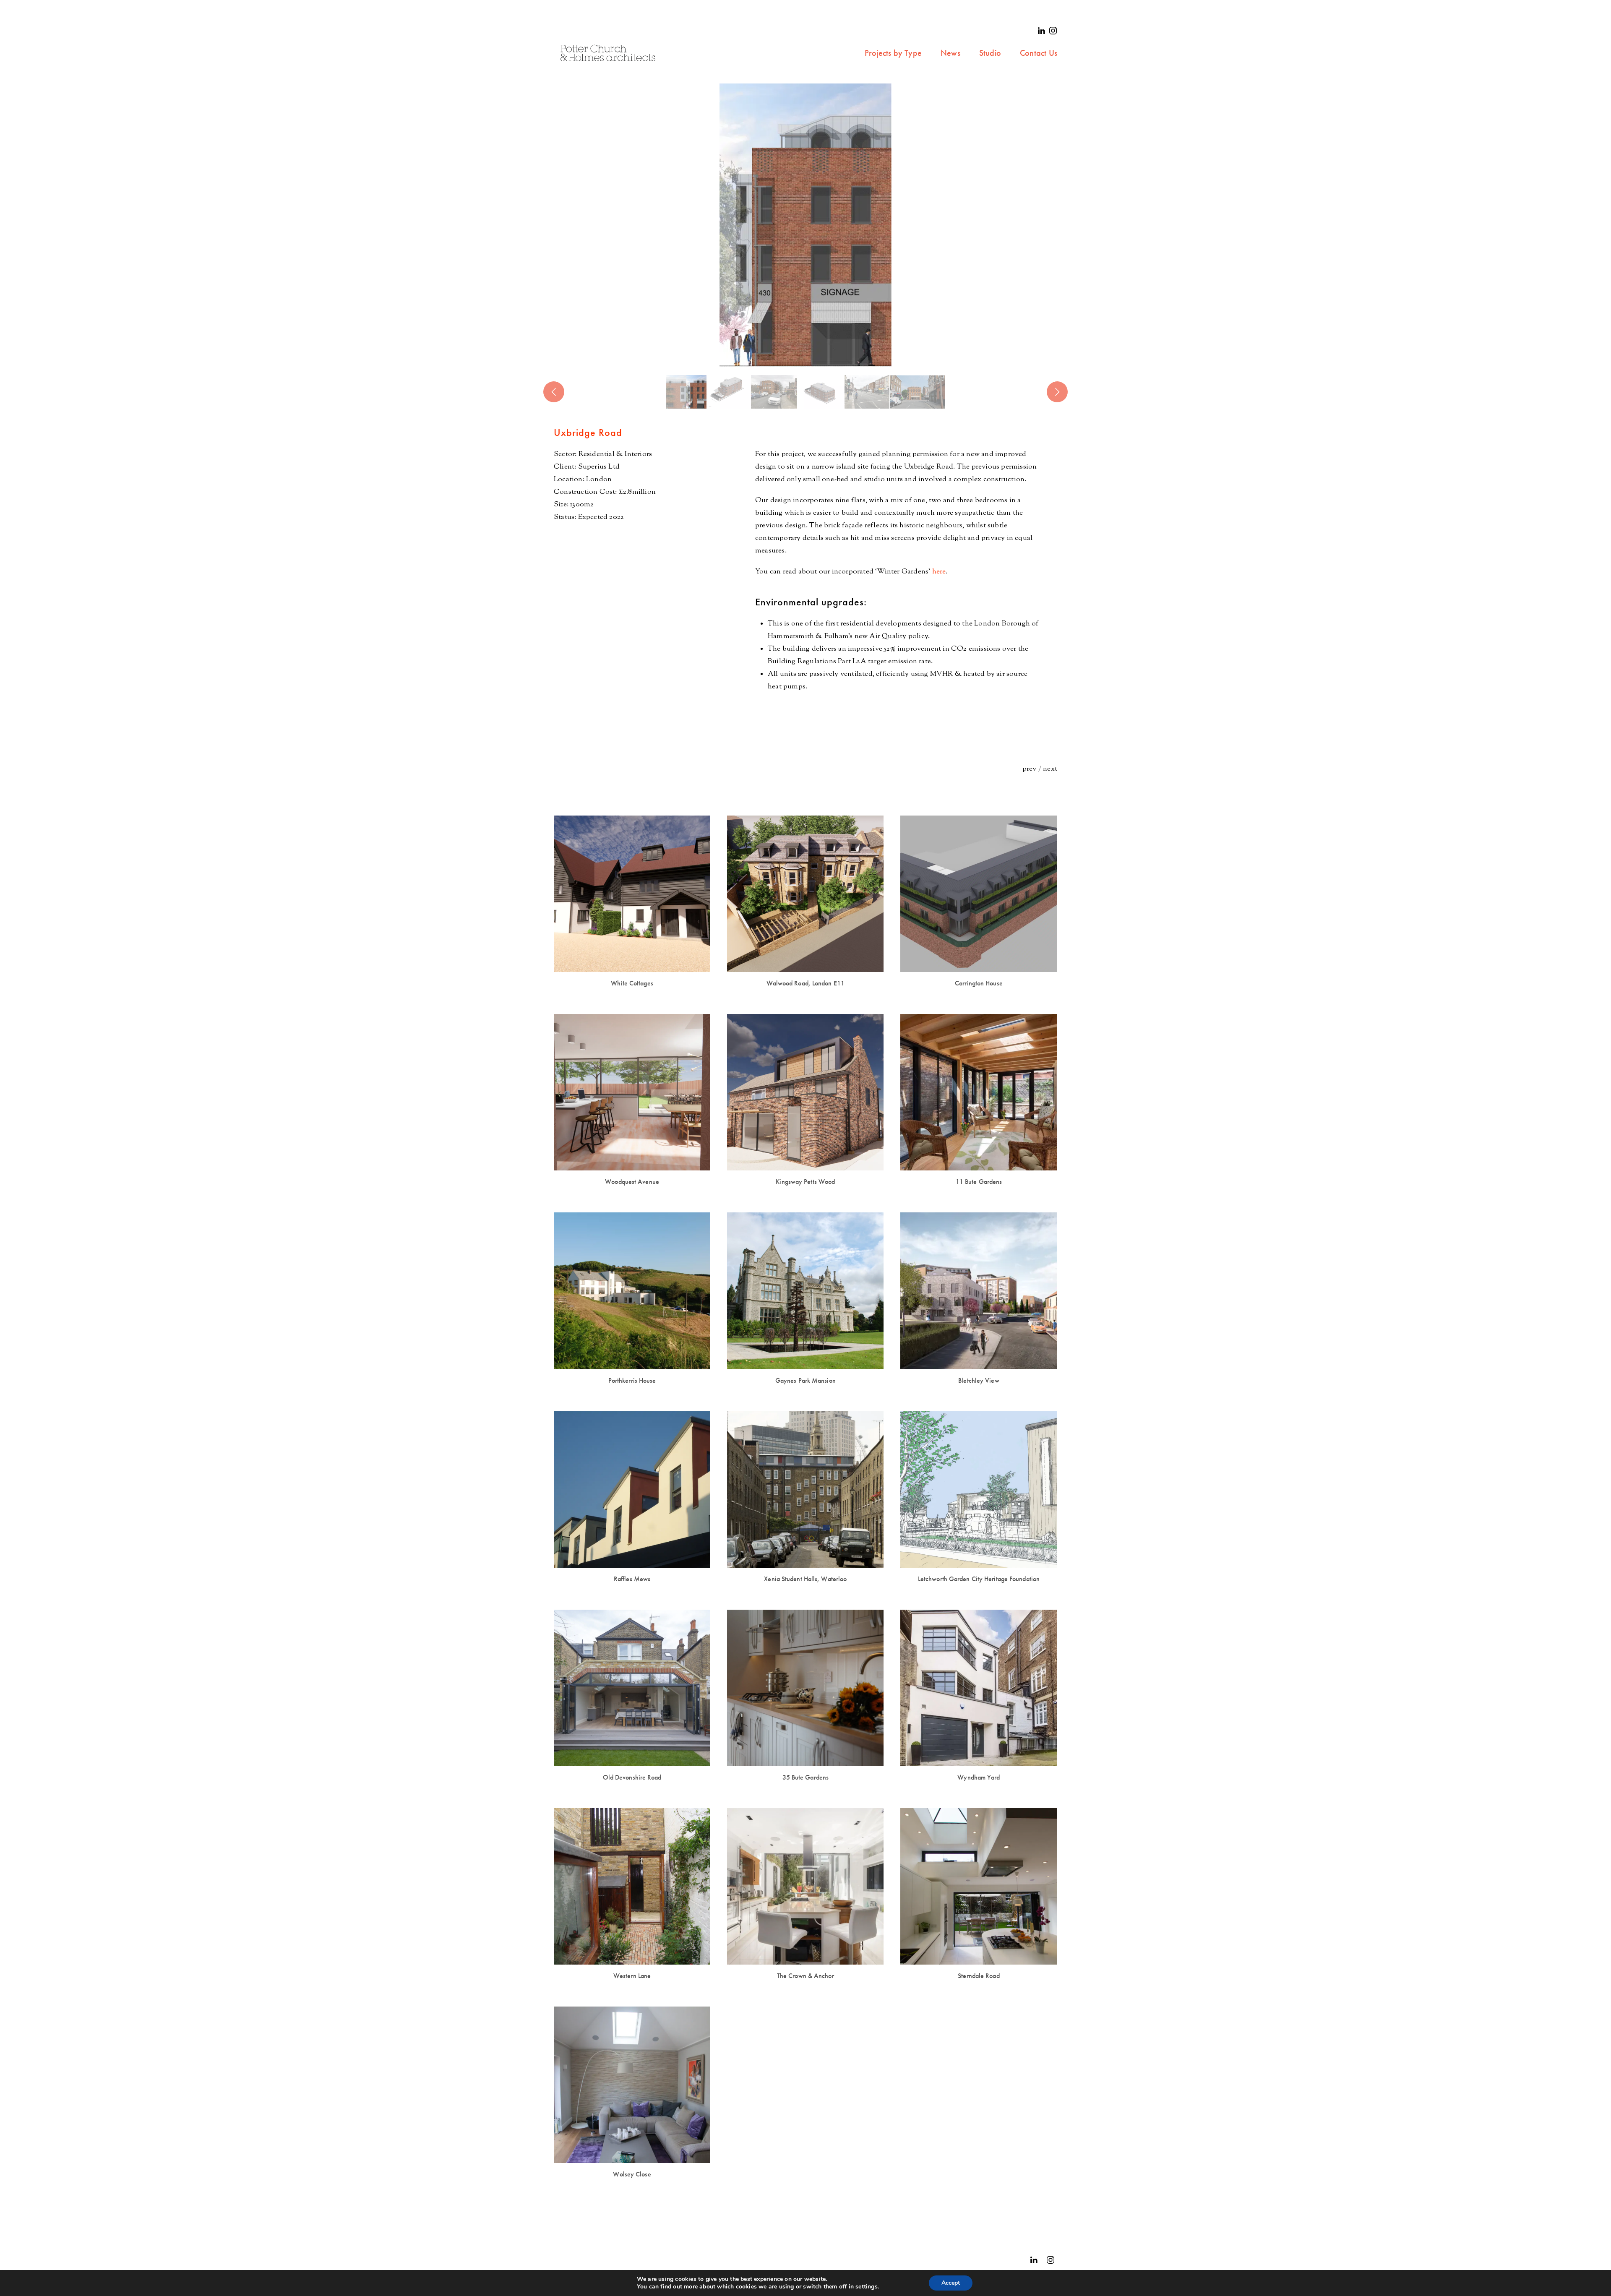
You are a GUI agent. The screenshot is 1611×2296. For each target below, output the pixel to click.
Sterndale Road (979, 1976)
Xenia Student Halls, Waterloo (805, 1579)
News (950, 53)
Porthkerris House (632, 1380)
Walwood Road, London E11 (805, 983)
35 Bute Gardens (806, 1777)
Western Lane (632, 1976)
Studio (990, 53)
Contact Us (1039, 53)
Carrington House (979, 983)
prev (1030, 769)
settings (867, 2287)
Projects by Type (893, 53)
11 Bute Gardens (979, 1182)
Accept (951, 2283)
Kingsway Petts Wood (805, 1182)
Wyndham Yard (979, 1777)
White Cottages (632, 983)
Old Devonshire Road (632, 1777)
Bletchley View (979, 1380)
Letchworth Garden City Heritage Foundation (979, 1579)
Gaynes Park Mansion (805, 1380)
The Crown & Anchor (805, 1976)
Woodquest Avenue (632, 1182)
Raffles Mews (632, 1579)
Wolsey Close (632, 2174)
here (939, 572)
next (1050, 769)
